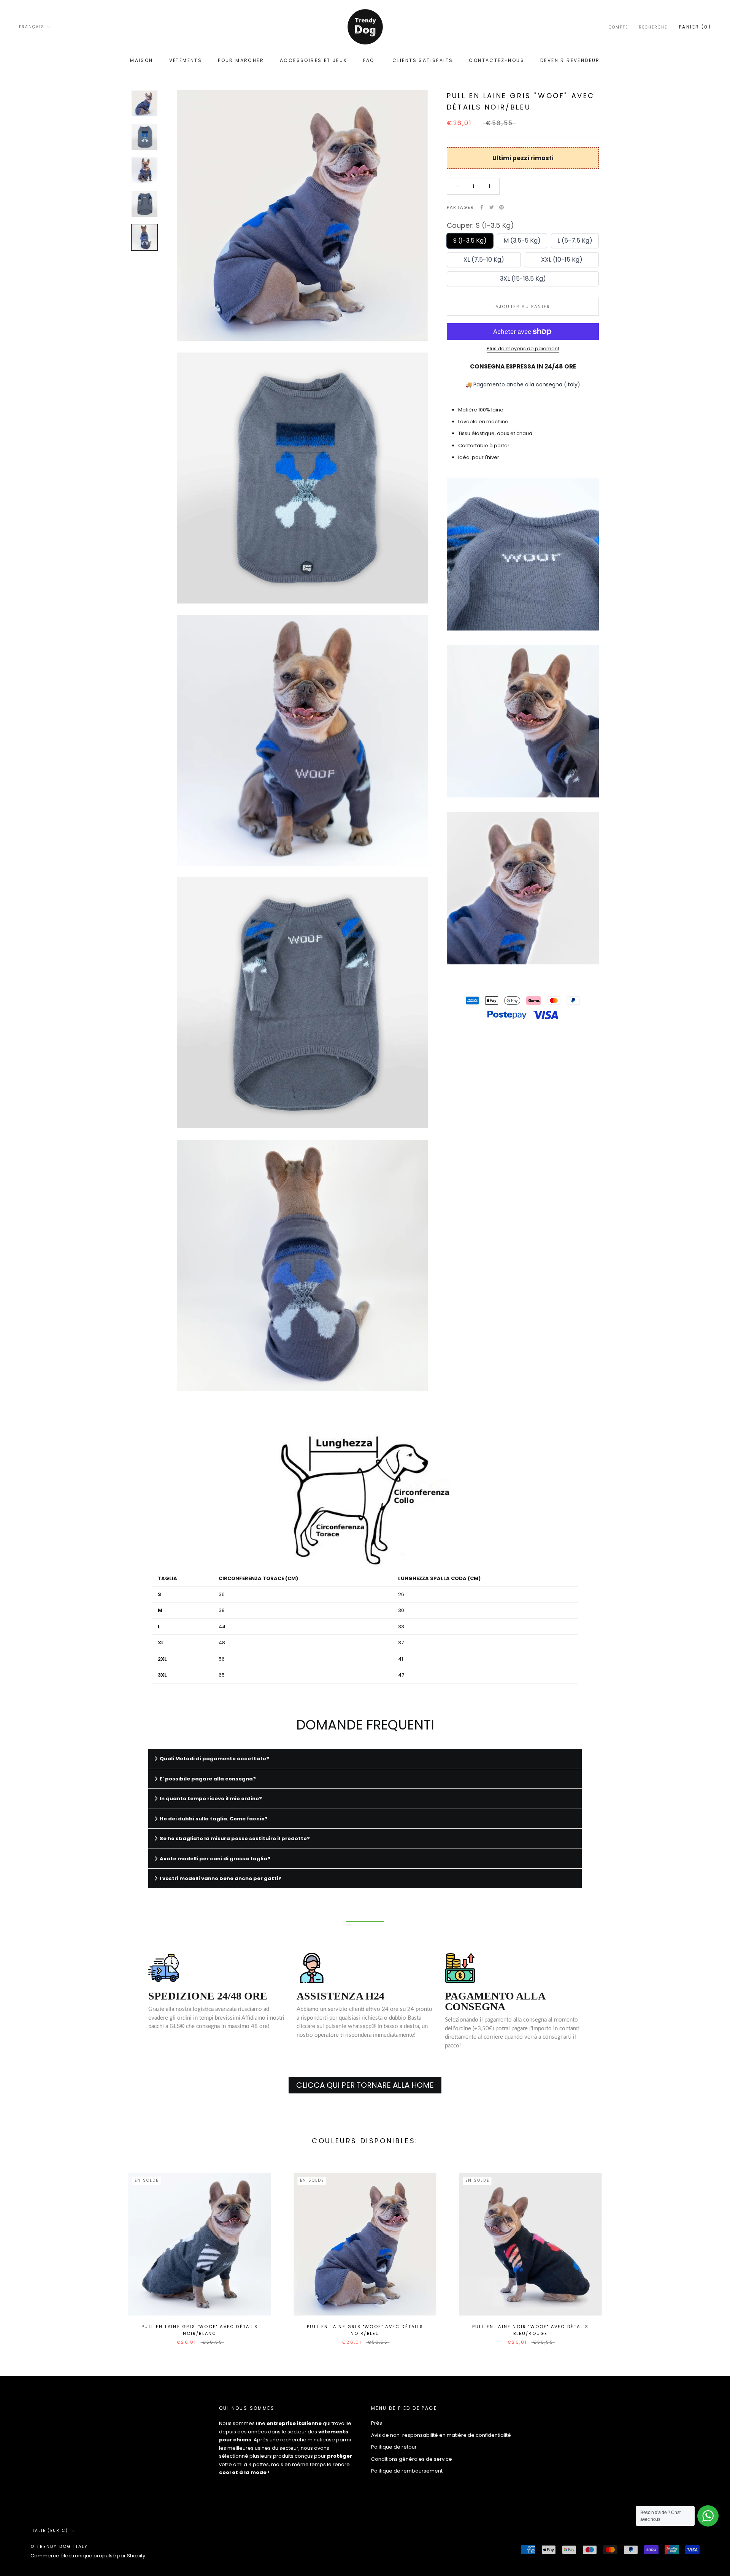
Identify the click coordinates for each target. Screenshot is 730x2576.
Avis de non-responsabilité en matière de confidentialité (441, 2435)
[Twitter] (492, 207)
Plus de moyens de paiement (523, 349)
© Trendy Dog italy (59, 2546)
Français (32, 27)
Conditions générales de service (412, 2459)
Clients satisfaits (423, 60)
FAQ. (370, 60)
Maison (141, 60)
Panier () (695, 27)
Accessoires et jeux (313, 60)
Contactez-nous (497, 60)
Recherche (653, 27)
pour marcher (241, 60)
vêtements (186, 60)
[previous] (24, 2251)
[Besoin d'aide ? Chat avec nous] (708, 2516)
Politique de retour (394, 2447)
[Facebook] (482, 207)
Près (377, 2423)
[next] (706, 2251)
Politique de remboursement (407, 2471)
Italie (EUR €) (49, 2531)
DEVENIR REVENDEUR (570, 60)
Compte (618, 27)
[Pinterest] (501, 207)
